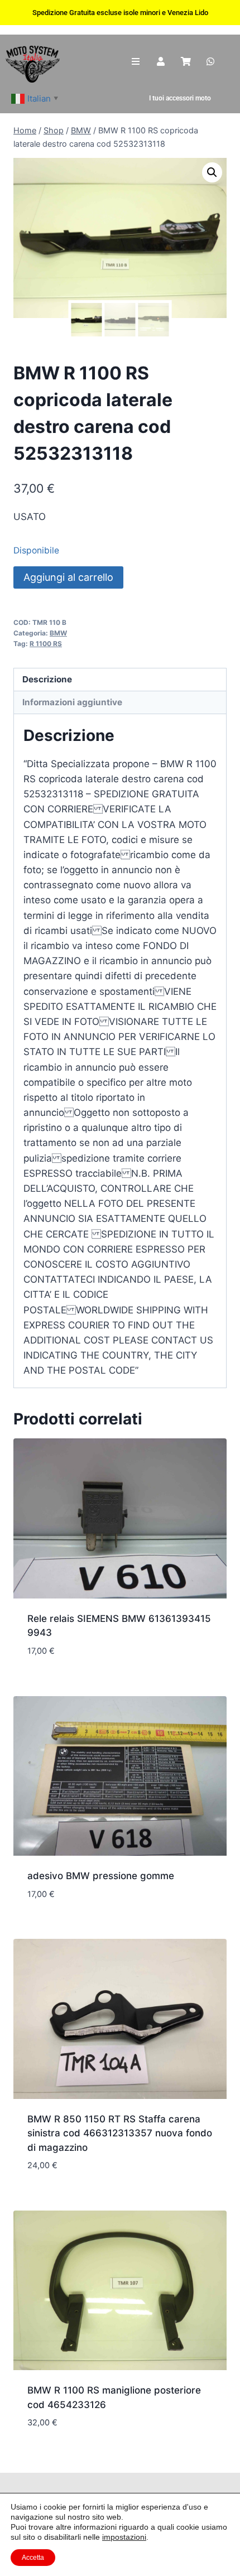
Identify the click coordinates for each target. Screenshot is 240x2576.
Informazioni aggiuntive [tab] (72, 702)
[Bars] (136, 62)
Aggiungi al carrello (68, 577)
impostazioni (124, 2537)
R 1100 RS (46, 644)
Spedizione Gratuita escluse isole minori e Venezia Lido (120, 13)
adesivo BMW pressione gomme (101, 1876)
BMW (58, 633)
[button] (212, 172)
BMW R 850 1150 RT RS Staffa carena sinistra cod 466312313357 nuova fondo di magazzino (120, 2133)
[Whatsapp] (211, 62)
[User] (161, 62)
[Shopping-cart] (186, 62)
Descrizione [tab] (47, 679)
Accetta (33, 2558)
